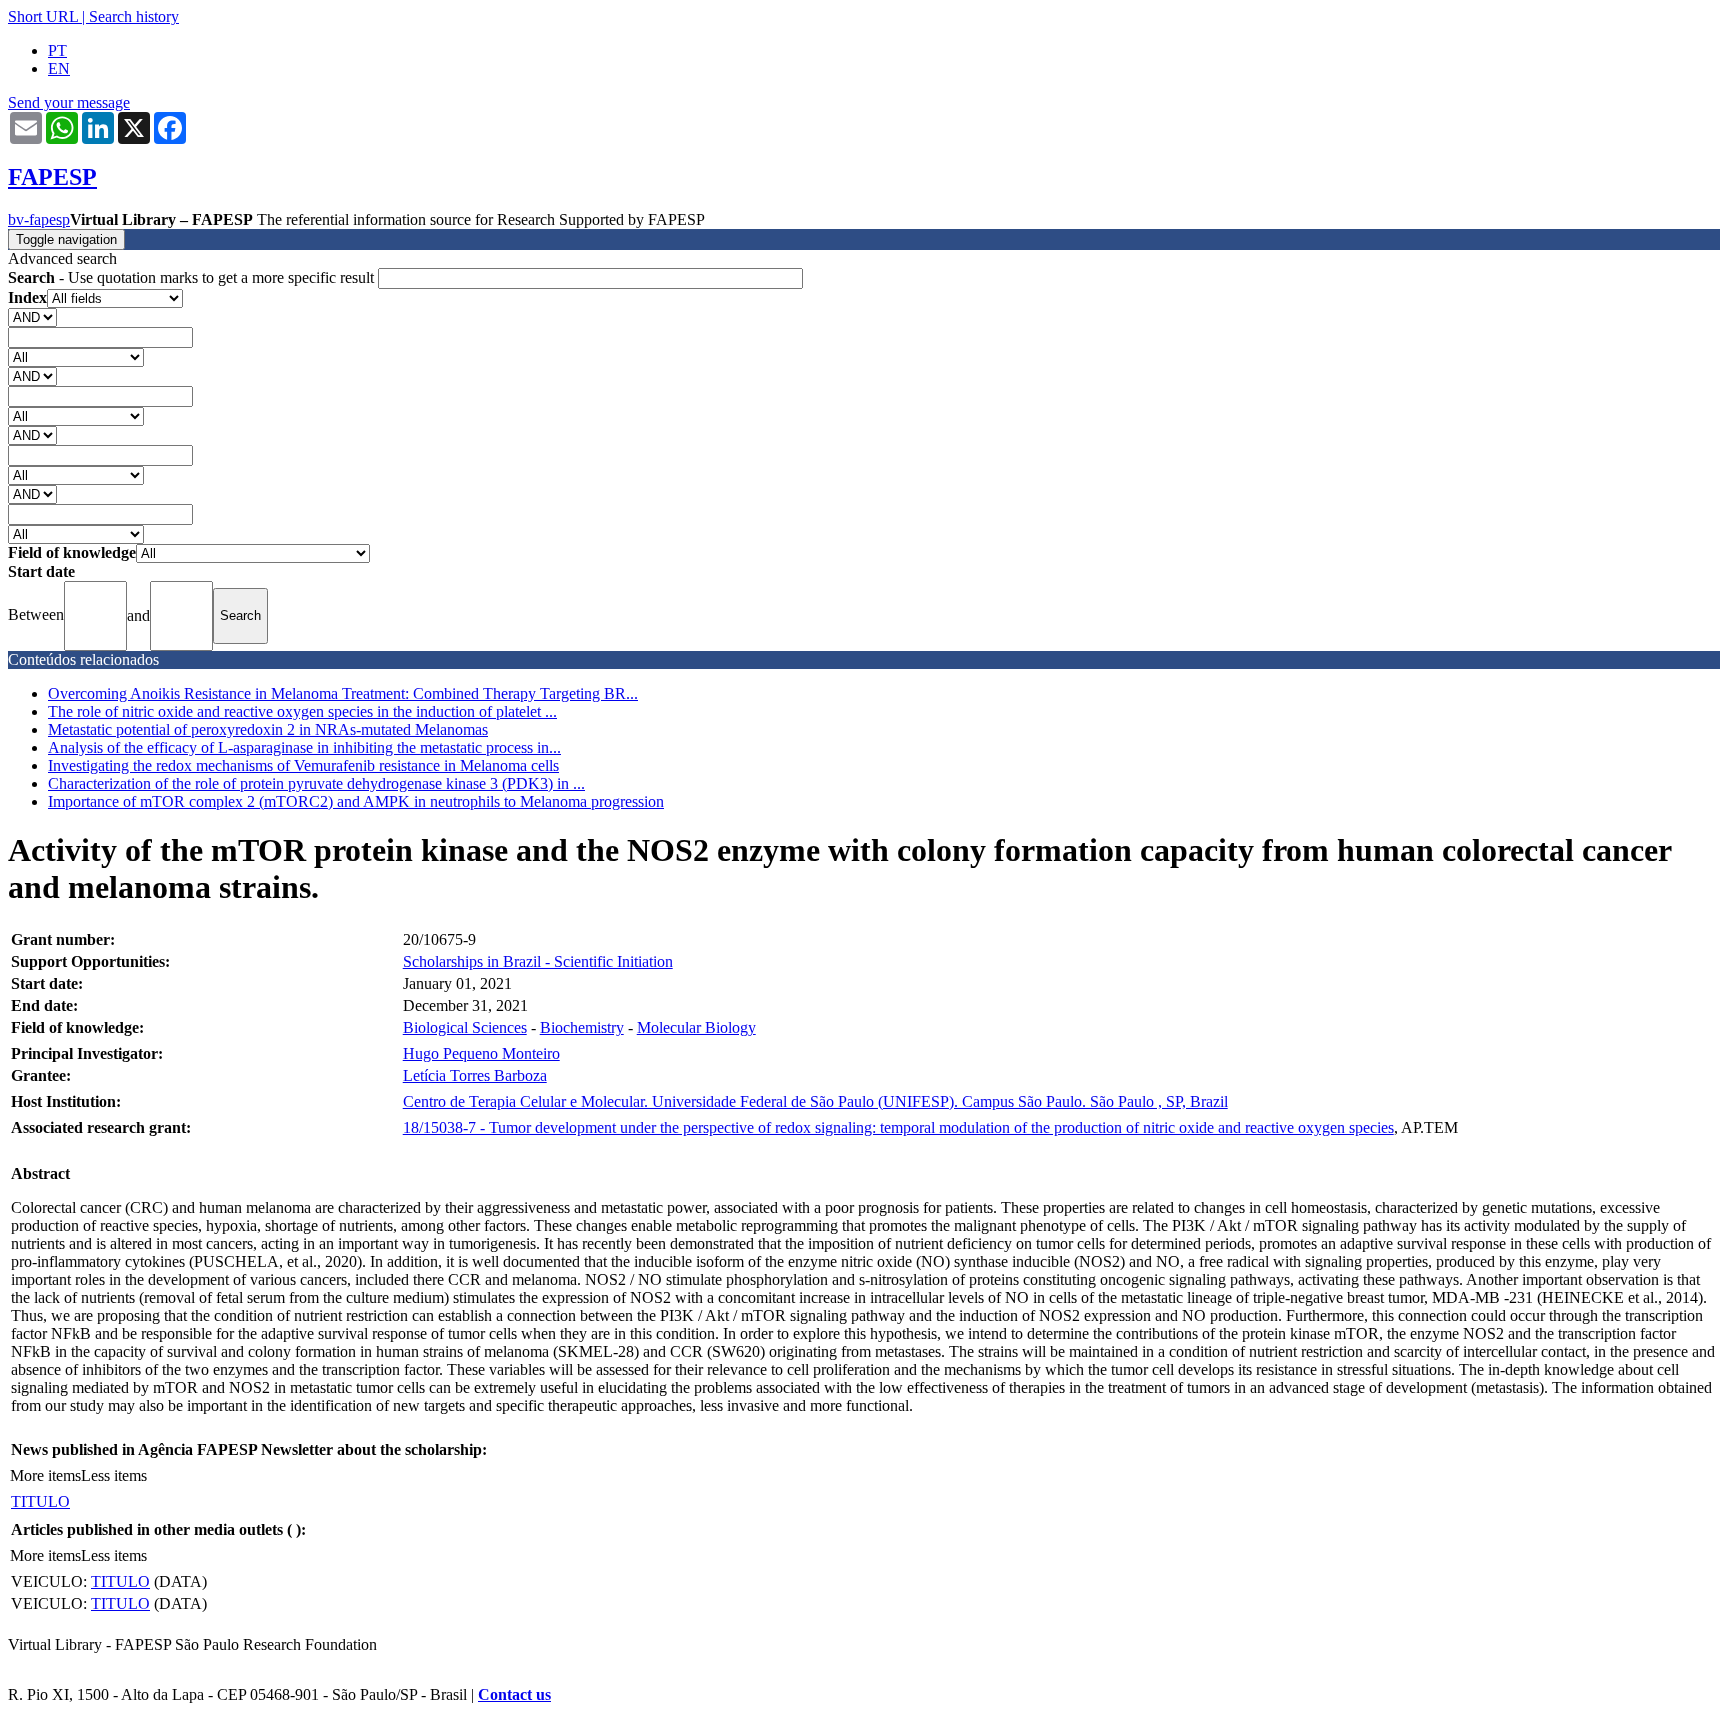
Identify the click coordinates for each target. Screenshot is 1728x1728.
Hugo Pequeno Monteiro (481, 1053)
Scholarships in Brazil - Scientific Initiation (538, 961)
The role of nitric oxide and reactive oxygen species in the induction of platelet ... (302, 711)
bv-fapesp (39, 219)
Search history (134, 16)
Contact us (514, 1694)
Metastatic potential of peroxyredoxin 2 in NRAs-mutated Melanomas (268, 729)
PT (57, 50)
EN (59, 68)
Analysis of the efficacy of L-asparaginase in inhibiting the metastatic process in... (304, 747)
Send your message (69, 102)
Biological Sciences (465, 1027)
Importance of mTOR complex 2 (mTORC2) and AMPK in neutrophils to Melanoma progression (356, 801)
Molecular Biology (696, 1027)
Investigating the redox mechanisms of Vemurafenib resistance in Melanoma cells (303, 765)
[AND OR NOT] (32, 316)
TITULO (40, 1501)
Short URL (43, 16)
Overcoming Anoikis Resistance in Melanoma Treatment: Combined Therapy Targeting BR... (343, 693)
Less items (114, 1475)
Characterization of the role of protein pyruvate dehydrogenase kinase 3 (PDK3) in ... (316, 783)
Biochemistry (582, 1027)
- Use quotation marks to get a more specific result (193, 277)
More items (45, 1475)
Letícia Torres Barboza (475, 1075)
